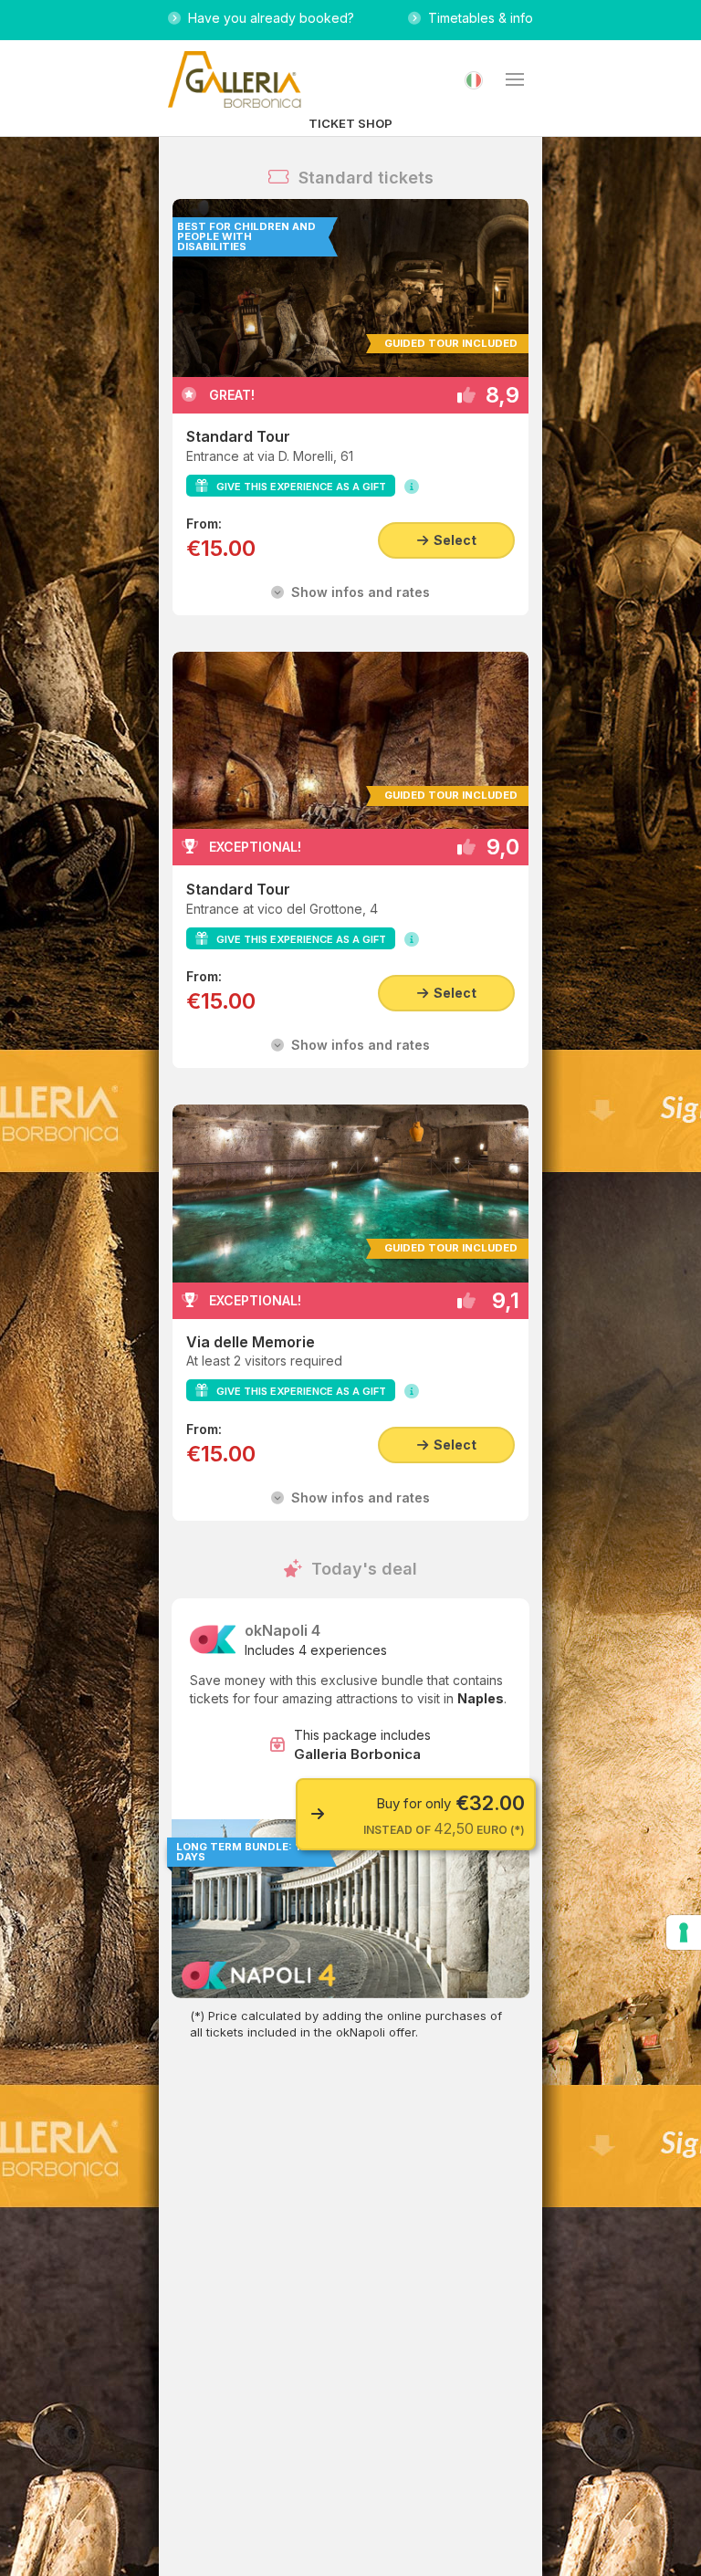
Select (452, 540)
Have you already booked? (267, 18)
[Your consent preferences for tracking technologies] (684, 1932)
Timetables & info (477, 18)
